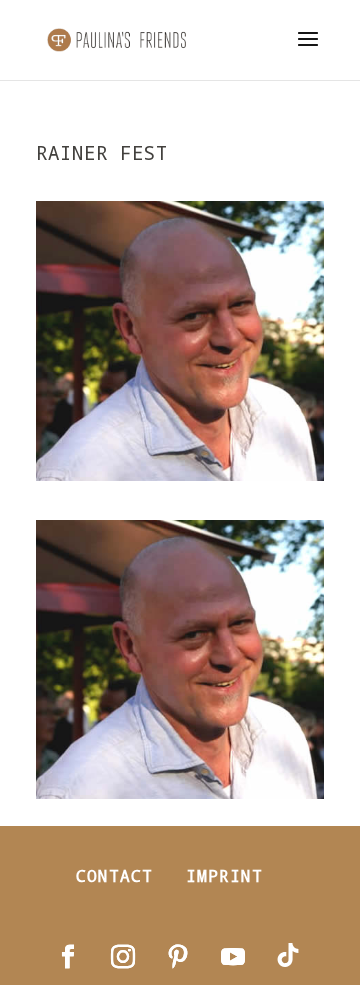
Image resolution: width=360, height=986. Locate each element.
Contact (114, 875)
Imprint (224, 875)
